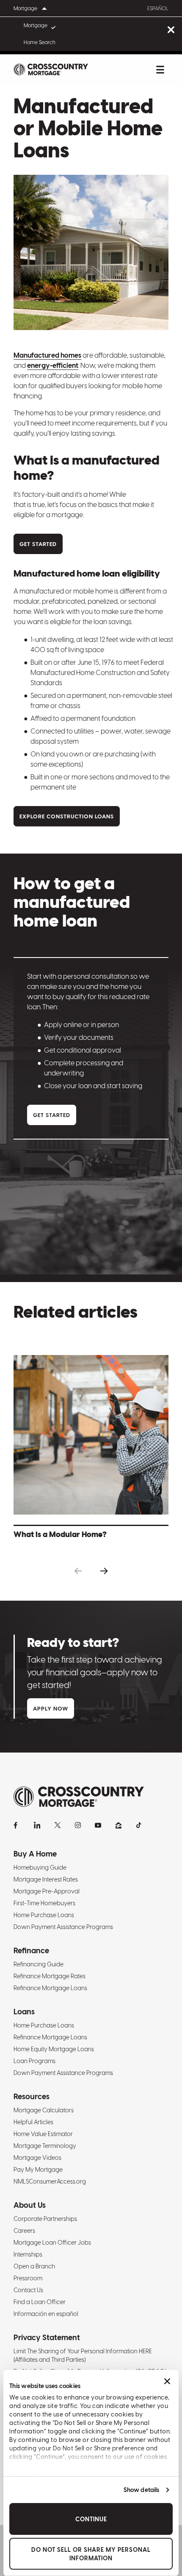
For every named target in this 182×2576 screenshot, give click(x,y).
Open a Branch (34, 2266)
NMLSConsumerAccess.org (50, 2181)
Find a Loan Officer (40, 2302)
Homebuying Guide (40, 1868)
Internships (28, 2254)
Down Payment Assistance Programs (63, 1927)
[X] (58, 1825)
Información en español (46, 2314)
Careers (24, 2231)
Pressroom (28, 2278)
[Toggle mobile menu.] (160, 70)
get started (38, 544)
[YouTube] (98, 1825)
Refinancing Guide (39, 1964)
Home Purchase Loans (44, 1915)
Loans (24, 2012)
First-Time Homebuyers (44, 1903)
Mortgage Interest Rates (46, 1879)
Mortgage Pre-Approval (47, 1891)
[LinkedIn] (37, 1825)
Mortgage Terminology (45, 2146)
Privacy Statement (47, 2337)
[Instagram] (78, 1825)
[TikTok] (139, 1825)
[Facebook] (17, 1825)
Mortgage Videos (37, 2158)
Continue (91, 2519)
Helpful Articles (33, 2122)
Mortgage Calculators (44, 2110)
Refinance (31, 1950)
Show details (141, 2490)
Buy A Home (35, 1854)
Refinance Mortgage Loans (50, 1988)
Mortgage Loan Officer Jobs (52, 2243)
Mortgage (36, 25)
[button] (78, 1571)
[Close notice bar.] (171, 30)
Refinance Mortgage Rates (50, 1976)
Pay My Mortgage (38, 2170)
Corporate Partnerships (45, 2219)
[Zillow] (119, 1825)
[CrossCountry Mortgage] (51, 70)
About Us (30, 2205)
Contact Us (28, 2290)
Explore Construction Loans (67, 816)
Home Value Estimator (43, 2134)
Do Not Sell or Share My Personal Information (91, 2554)
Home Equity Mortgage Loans (54, 2049)
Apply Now (51, 1709)
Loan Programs (34, 2061)
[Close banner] (167, 2381)
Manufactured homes (47, 355)
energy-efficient (53, 365)
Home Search (40, 42)
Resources (32, 2096)
